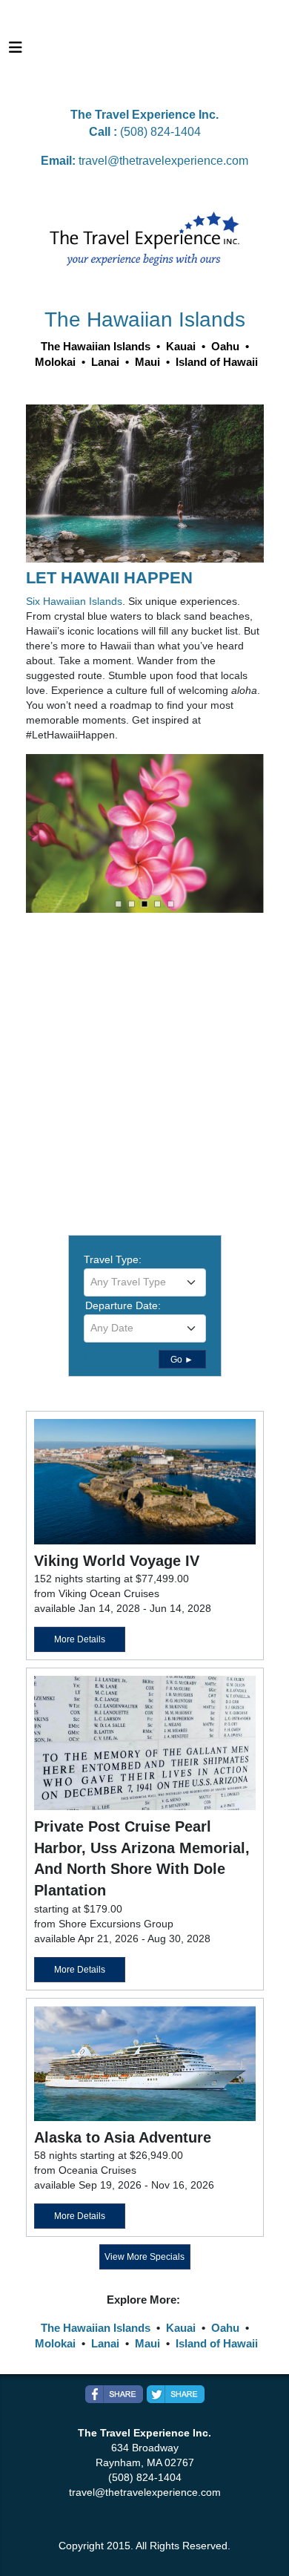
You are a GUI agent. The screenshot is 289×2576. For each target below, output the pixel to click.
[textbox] (145, 1282)
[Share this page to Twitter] (176, 2394)
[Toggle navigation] (16, 51)
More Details (80, 1639)
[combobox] (145, 1282)
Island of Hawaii (217, 2343)
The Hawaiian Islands (96, 2328)
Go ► (182, 1360)
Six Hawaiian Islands (74, 601)
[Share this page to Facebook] (114, 2394)
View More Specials (144, 2257)
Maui (147, 2343)
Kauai (181, 2328)
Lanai (105, 2343)
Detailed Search (121, 1357)
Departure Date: (123, 1305)
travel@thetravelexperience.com (163, 161)
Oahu (225, 2328)
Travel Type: (113, 1259)
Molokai (55, 2343)
